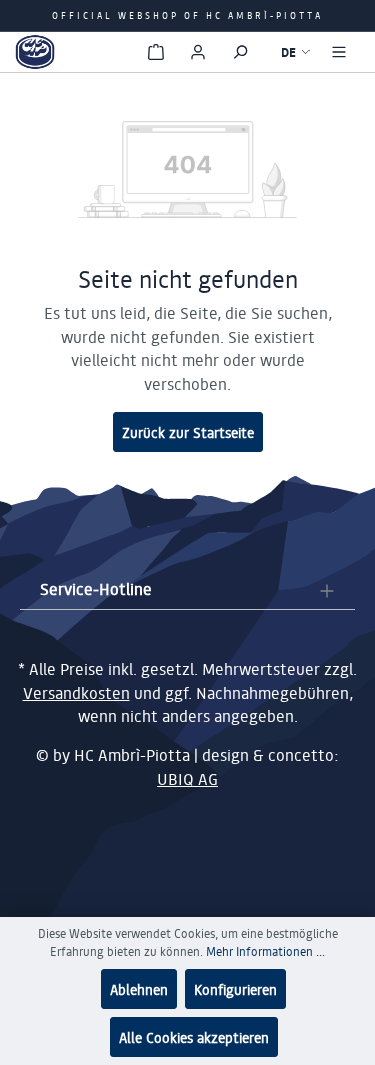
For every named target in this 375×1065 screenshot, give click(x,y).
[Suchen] (240, 52)
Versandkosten (76, 693)
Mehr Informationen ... (265, 951)
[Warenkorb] (156, 52)
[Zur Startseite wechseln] (35, 52)
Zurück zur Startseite (188, 432)
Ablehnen (139, 989)
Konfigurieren (235, 989)
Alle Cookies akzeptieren (194, 1037)
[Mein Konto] (198, 52)
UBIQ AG (187, 779)
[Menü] (339, 52)
